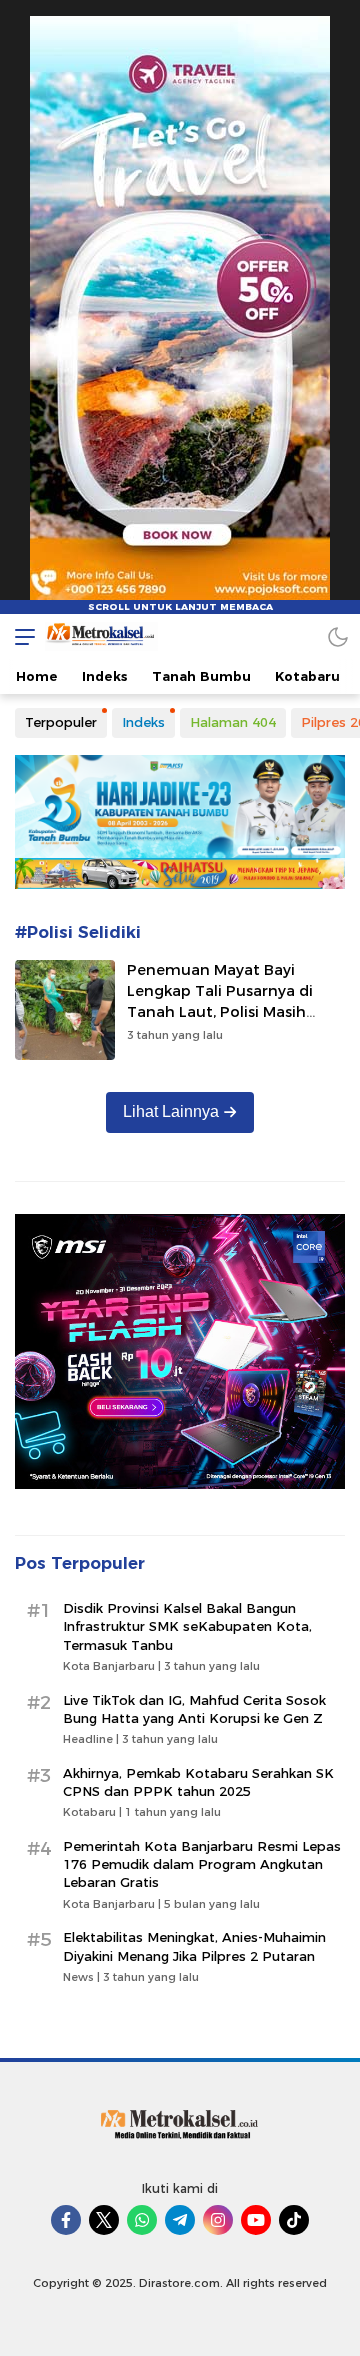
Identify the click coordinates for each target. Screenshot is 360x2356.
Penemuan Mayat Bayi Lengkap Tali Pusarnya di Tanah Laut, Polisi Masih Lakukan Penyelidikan (220, 1001)
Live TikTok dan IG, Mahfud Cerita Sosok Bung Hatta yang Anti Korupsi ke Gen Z (194, 1709)
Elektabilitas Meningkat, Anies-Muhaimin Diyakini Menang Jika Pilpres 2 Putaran (194, 1946)
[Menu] (20, 636)
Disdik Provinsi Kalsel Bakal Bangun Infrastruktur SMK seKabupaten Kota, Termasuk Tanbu (187, 1626)
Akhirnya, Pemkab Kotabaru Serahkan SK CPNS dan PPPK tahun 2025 (198, 1782)
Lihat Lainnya (171, 1111)
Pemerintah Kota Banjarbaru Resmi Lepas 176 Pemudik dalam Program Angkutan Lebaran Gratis (202, 1864)
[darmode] (338, 636)
